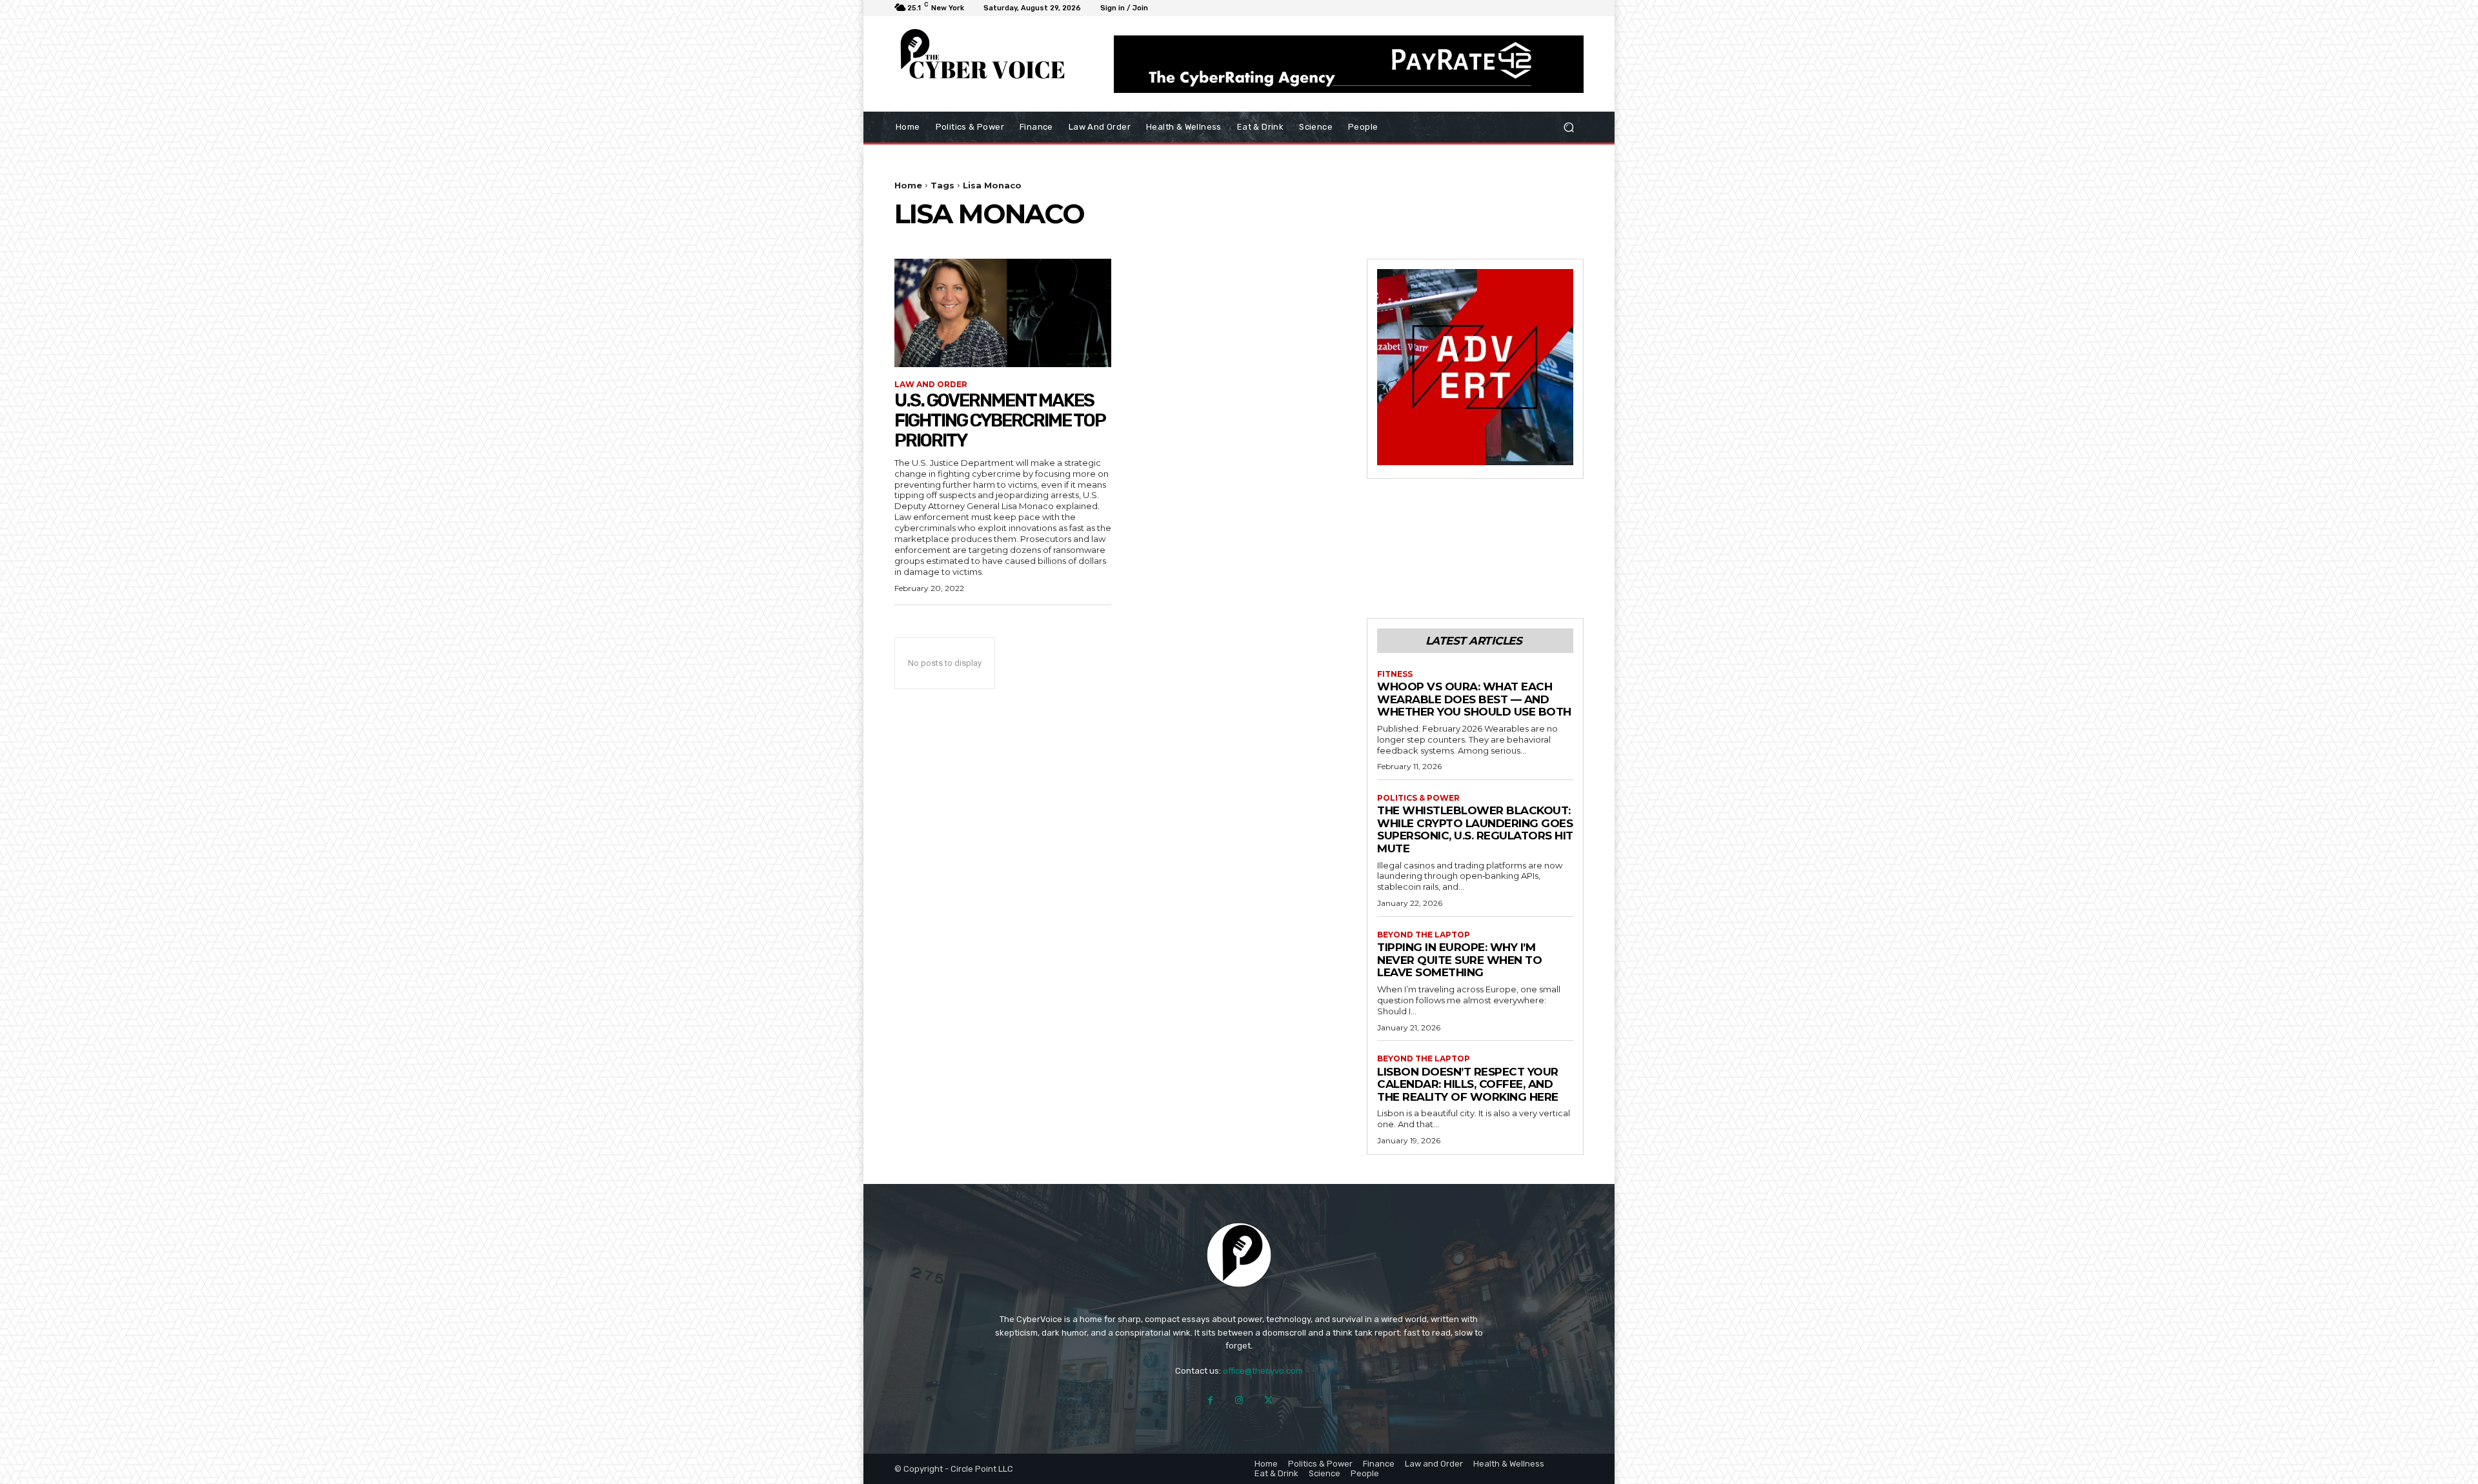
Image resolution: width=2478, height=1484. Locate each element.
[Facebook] (1210, 1400)
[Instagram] (1239, 1400)
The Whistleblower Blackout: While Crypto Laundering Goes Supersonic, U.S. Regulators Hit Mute (1475, 829)
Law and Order (931, 385)
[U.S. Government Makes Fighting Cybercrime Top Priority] (1003, 313)
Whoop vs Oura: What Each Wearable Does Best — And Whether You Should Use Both (1474, 699)
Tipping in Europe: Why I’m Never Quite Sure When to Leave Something (1459, 960)
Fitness (1395, 674)
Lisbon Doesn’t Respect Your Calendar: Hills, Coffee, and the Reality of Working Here (1468, 1084)
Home (908, 185)
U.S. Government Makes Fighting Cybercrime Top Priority (1000, 420)
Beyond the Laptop (1424, 935)
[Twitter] (1268, 1400)
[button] (1568, 127)
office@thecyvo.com (1263, 1371)
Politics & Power (1418, 798)
